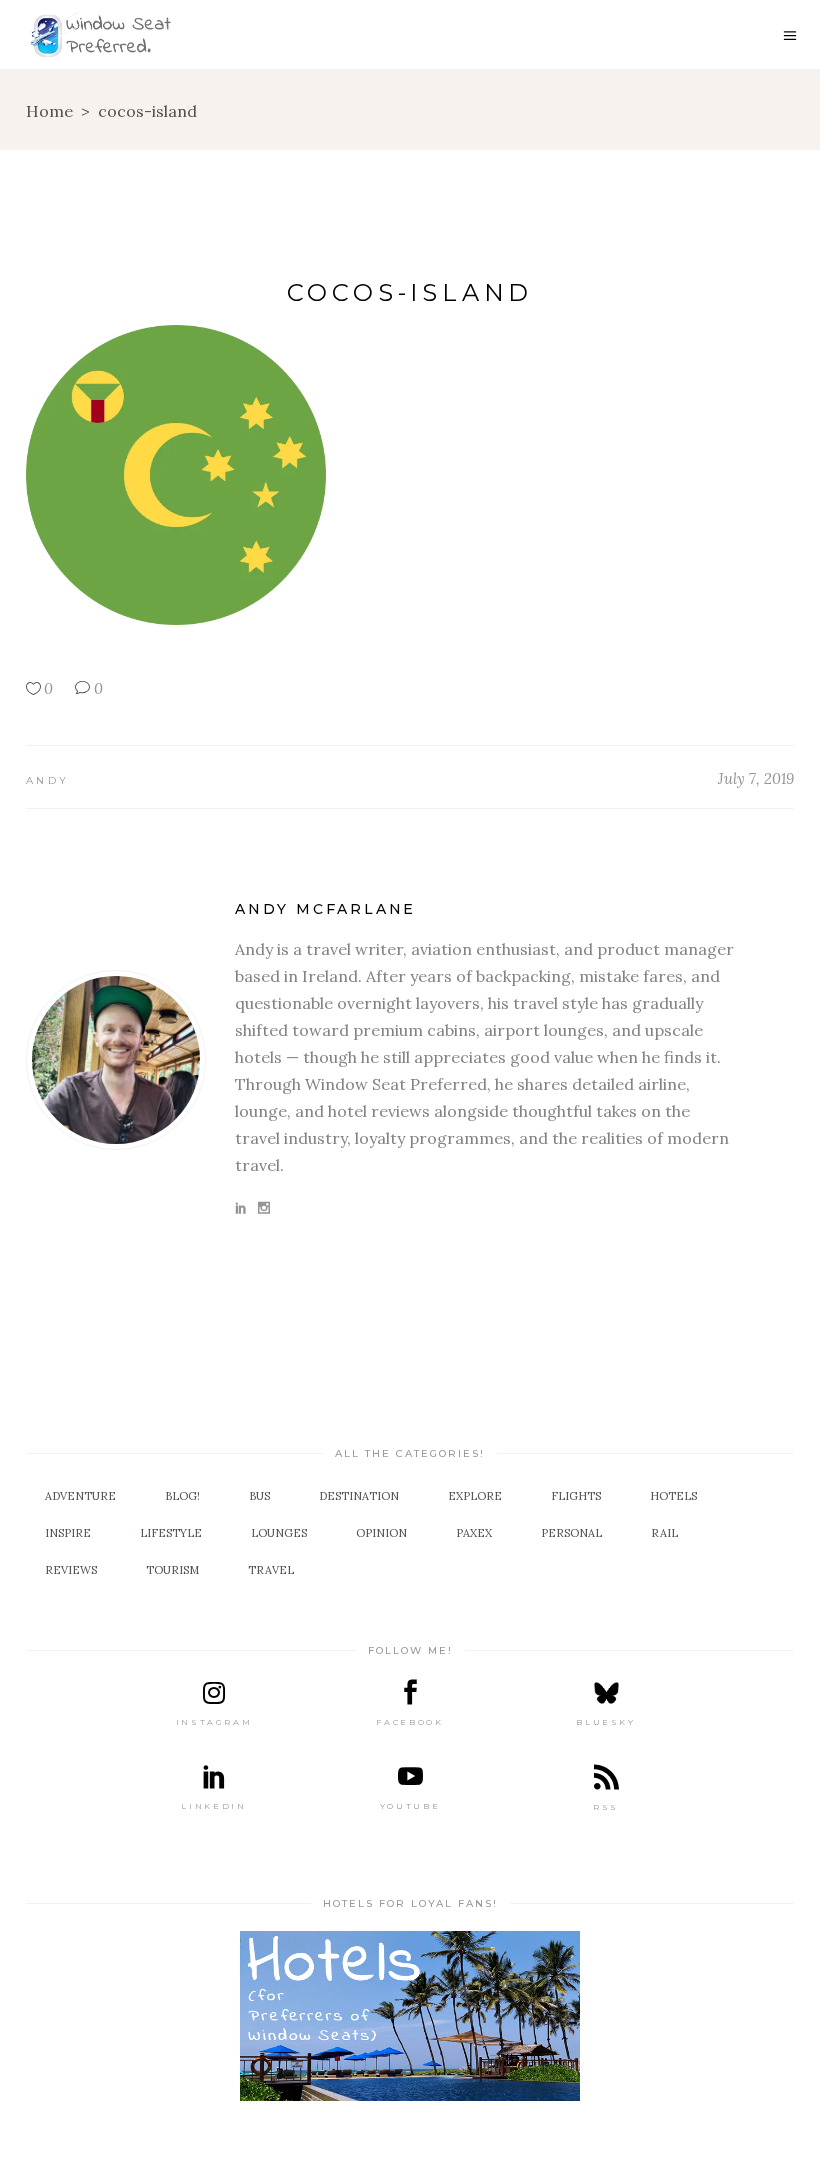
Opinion (381, 1533)
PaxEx (474, 1533)
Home (49, 111)
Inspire (68, 1533)
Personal (571, 1533)
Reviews (71, 1570)
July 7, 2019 (756, 778)
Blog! (182, 1496)
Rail (664, 1533)
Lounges (279, 1533)
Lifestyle (171, 1533)
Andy (47, 780)
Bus (259, 1496)
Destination (359, 1496)
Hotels (673, 1496)
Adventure (80, 1496)
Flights (576, 1496)
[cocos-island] (116, 1060)
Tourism (172, 1570)
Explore (475, 1496)
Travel (271, 1570)
